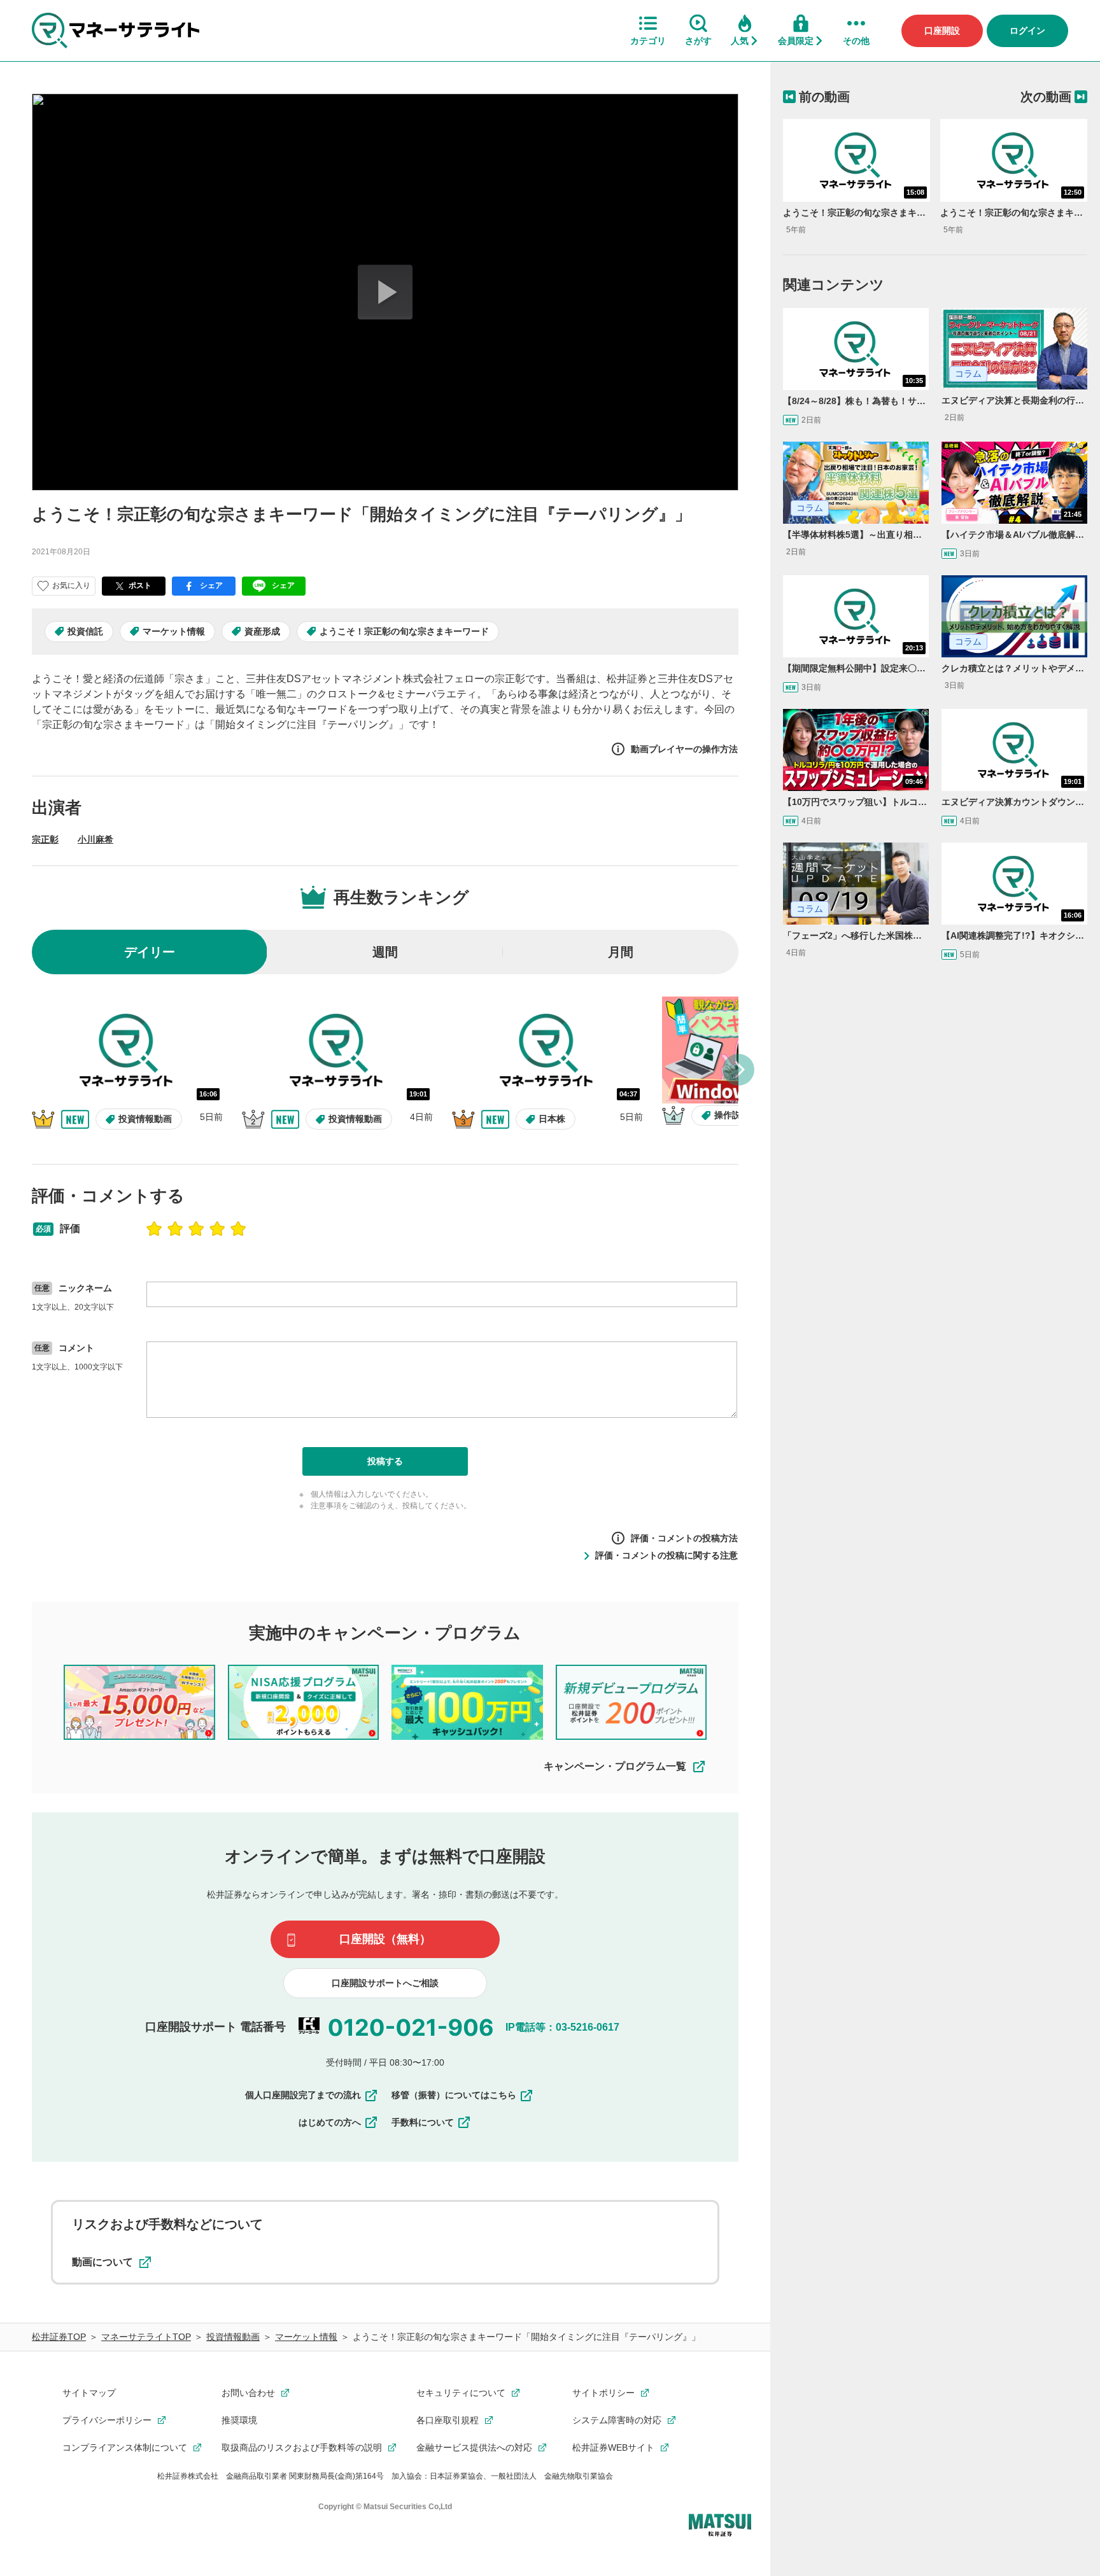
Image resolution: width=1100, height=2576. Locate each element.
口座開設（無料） (385, 1939)
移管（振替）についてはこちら (454, 2095)
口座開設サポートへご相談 (385, 1983)
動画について (102, 2262)
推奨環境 (239, 2420)
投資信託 (85, 631)
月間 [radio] (621, 952)
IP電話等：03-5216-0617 (562, 2027)
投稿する (385, 1461)
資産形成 (262, 631)
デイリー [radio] (150, 952)
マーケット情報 (174, 631)
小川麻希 (95, 839)
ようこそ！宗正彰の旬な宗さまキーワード (404, 631)
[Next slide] (738, 1070)
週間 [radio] (385, 952)
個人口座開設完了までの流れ (303, 2095)
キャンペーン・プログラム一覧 (615, 1766)
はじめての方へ (330, 2122)
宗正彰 (45, 839)
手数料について (423, 2122)
